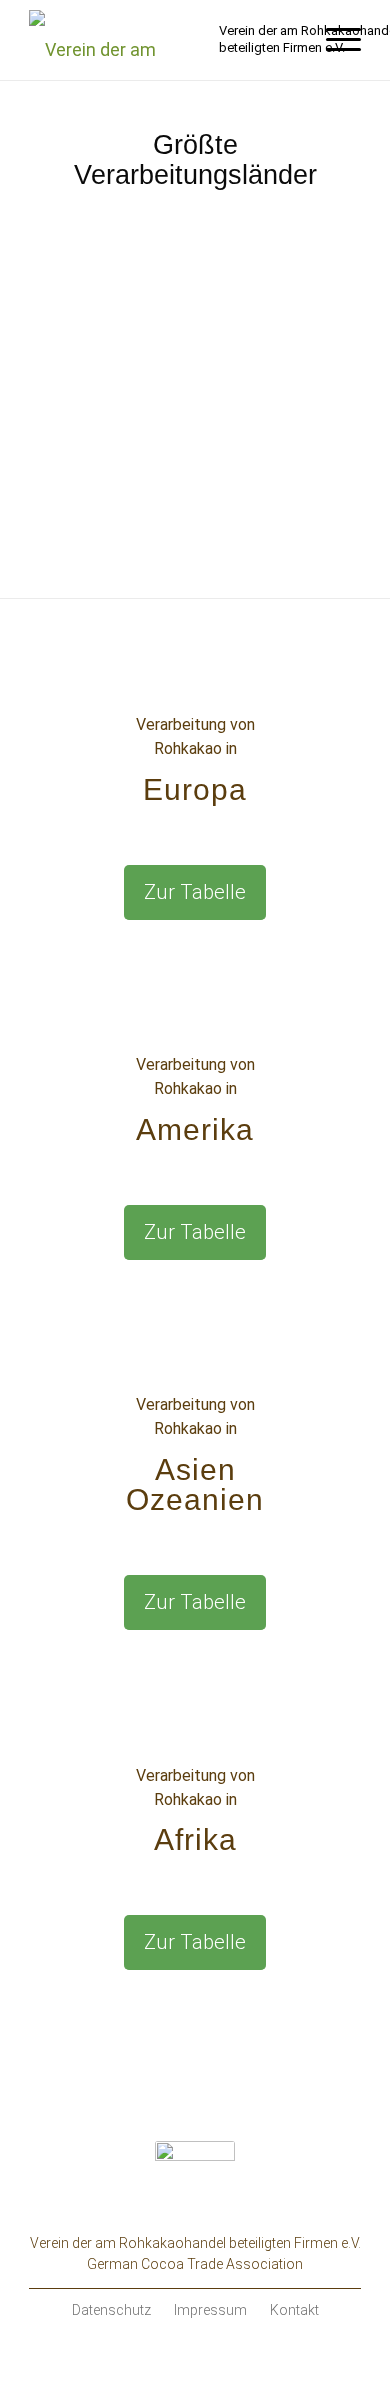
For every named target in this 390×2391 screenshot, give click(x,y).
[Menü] (333, 40)
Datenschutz (111, 2310)
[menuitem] (333, 40)
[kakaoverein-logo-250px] (119, 40)
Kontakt (294, 2310)
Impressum (210, 2310)
